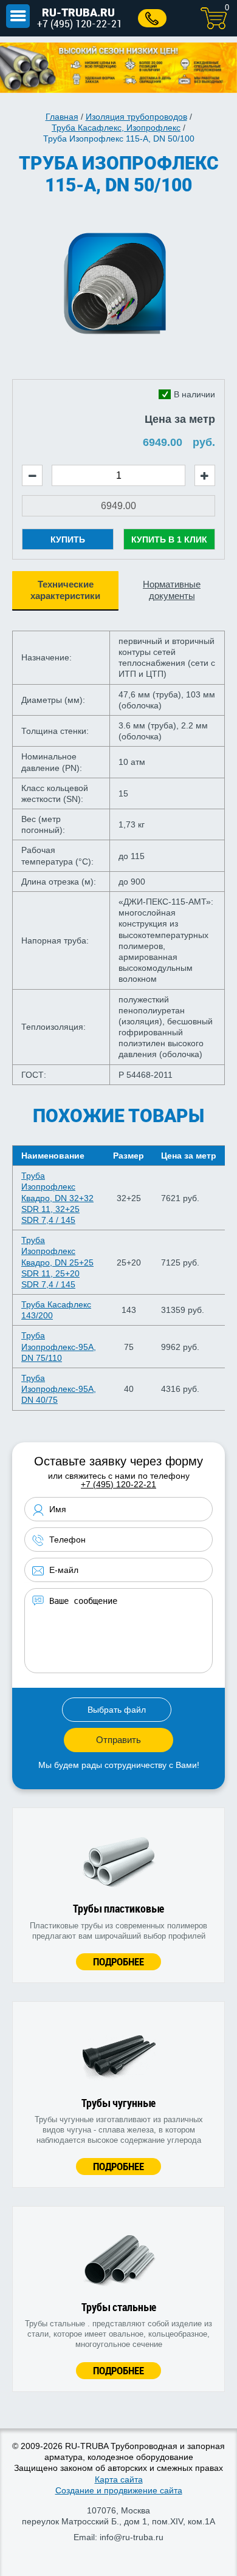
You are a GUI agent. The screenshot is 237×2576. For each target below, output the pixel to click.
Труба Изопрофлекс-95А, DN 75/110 (59, 1346)
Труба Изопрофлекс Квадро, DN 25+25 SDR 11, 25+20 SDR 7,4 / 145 (57, 1262)
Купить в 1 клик (169, 540)
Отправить (118, 1740)
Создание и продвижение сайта (119, 2490)
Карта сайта (119, 2479)
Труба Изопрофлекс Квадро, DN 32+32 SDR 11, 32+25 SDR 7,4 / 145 (57, 1198)
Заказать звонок (152, 18)
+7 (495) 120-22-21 (80, 23)
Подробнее (118, 1961)
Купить (68, 540)
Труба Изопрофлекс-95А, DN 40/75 (59, 1389)
